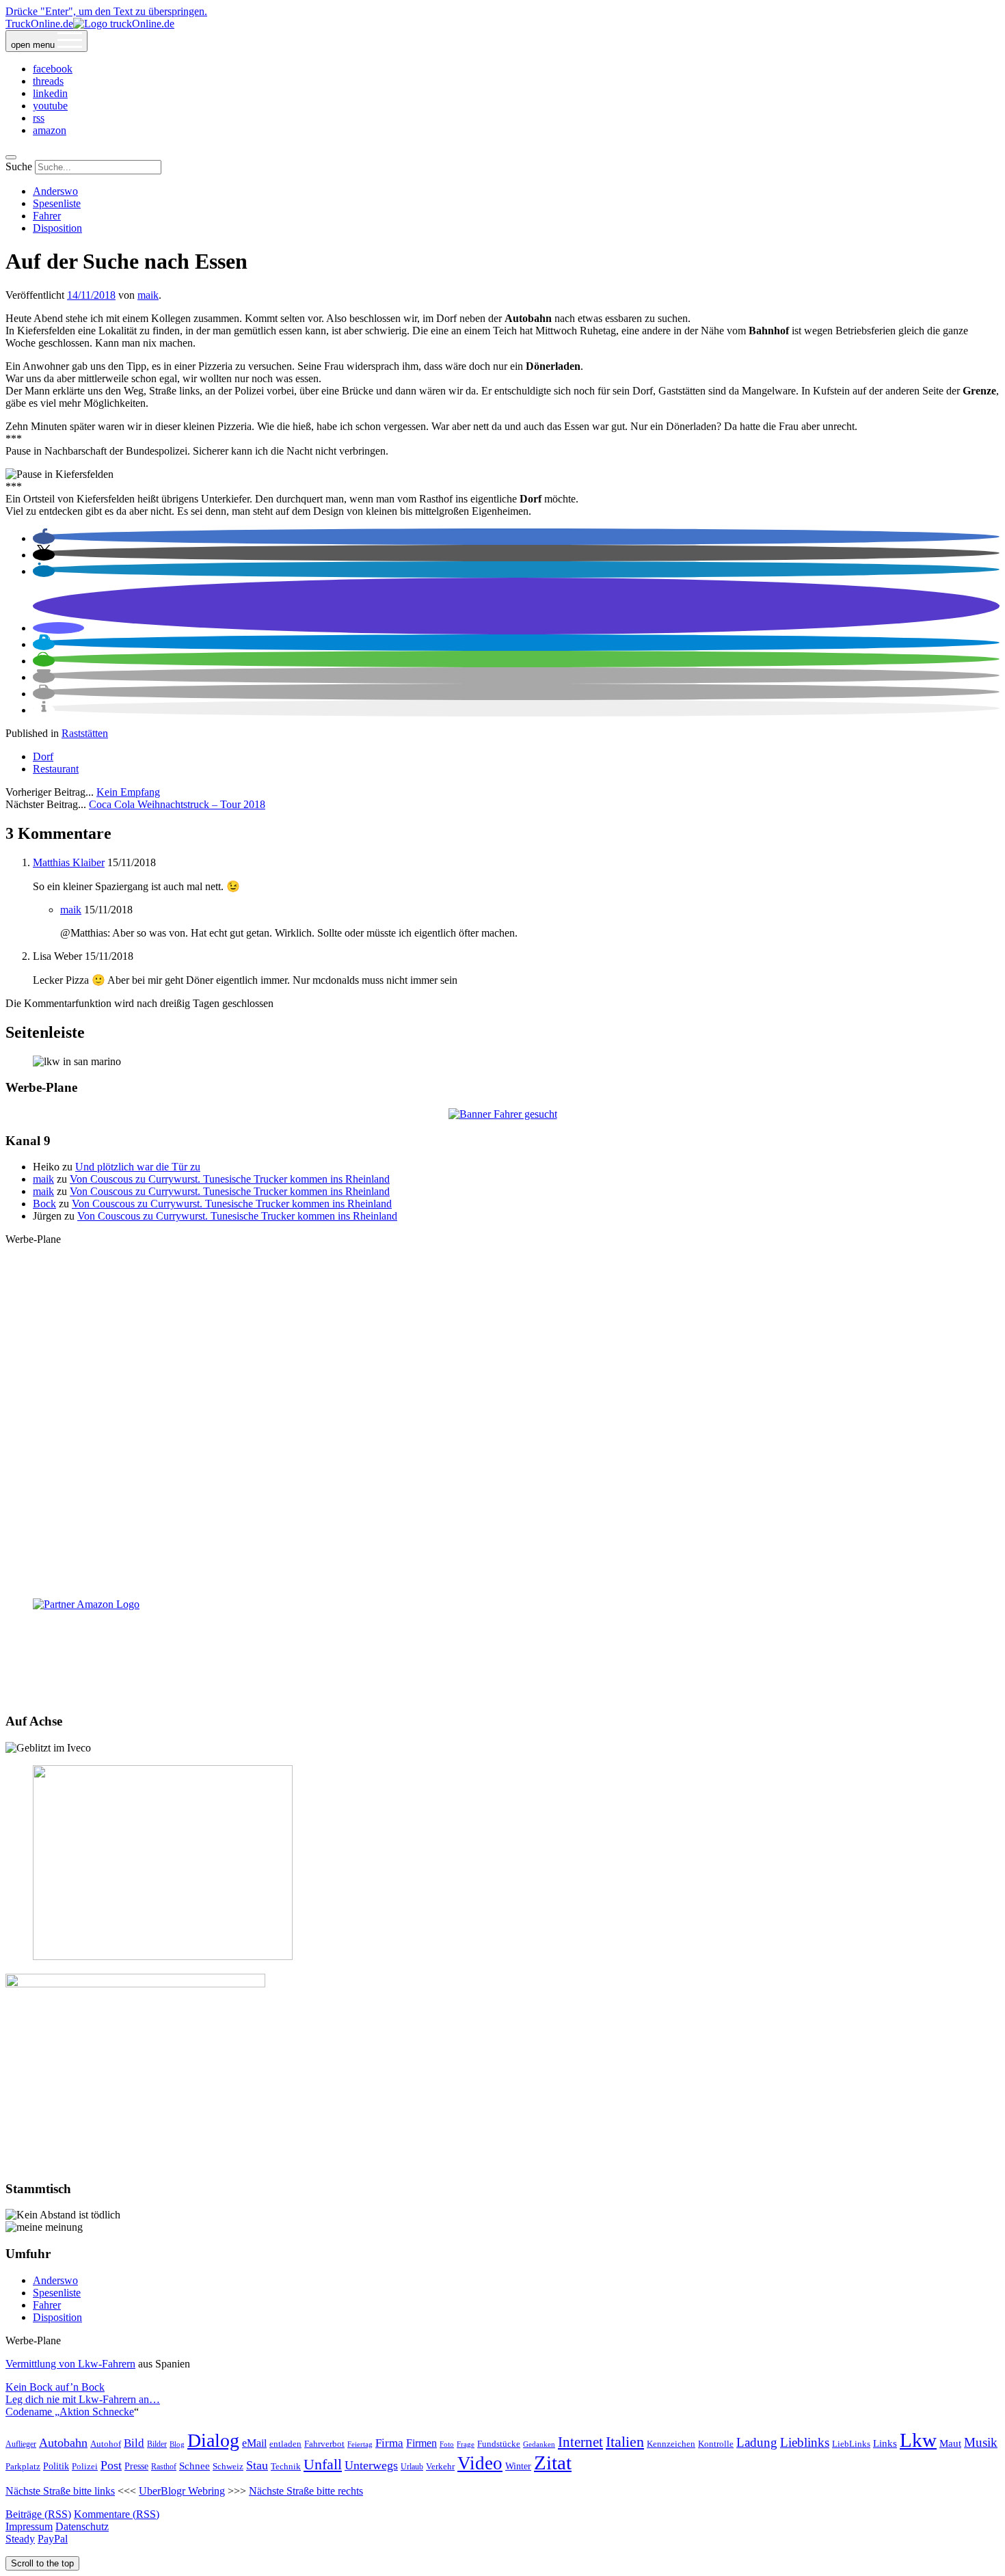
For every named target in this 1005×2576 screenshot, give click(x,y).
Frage (466, 2444)
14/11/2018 (91, 295)
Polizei (85, 2467)
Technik (286, 2466)
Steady (20, 2539)
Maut (950, 2443)
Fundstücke (499, 2444)
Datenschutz (82, 2526)
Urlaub (412, 2467)
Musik (981, 2442)
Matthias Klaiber (69, 862)
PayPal (53, 2539)
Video (480, 2463)
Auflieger (21, 2444)
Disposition (57, 228)
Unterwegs (371, 2465)
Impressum (29, 2526)
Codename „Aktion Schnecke (70, 2412)
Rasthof (164, 2467)
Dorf (43, 756)
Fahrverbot (324, 2444)
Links (885, 2443)
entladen (285, 2444)
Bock (44, 1204)
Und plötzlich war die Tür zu (138, 1167)
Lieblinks (805, 2442)
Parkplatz (23, 2466)
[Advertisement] (502, 1421)
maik (148, 295)
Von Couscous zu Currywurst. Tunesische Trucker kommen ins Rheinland (230, 1179)
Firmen (421, 2443)
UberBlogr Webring (182, 2491)
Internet (580, 2442)
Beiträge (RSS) (38, 2514)
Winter (518, 2466)
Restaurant (56, 769)
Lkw (918, 2440)
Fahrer (47, 216)
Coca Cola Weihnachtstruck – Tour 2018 (177, 804)
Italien (625, 2442)
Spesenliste (57, 203)
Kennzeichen (671, 2444)
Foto (447, 2444)
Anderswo (55, 191)
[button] (44, 538)
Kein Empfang (128, 792)
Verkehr (440, 2466)
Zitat (553, 2463)
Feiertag (360, 2444)
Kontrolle (716, 2444)
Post (111, 2465)
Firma (389, 2443)
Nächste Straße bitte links (60, 2491)
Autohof (106, 2444)
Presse (136, 2466)
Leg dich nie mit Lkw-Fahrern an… (83, 2399)
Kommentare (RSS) (117, 2514)
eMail (254, 2443)
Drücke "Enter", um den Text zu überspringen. (106, 11)
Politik (56, 2466)
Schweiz (228, 2467)
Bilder (157, 2444)
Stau (257, 2465)
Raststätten (85, 733)
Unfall (323, 2465)
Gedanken (539, 2444)
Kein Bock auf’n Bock (55, 2387)
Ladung (757, 2442)
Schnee (195, 2466)
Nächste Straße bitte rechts (306, 2491)
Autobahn (63, 2443)
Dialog (213, 2440)
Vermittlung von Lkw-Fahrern (70, 2364)
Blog (177, 2444)
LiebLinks (851, 2444)
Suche (19, 166)
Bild (134, 2443)
